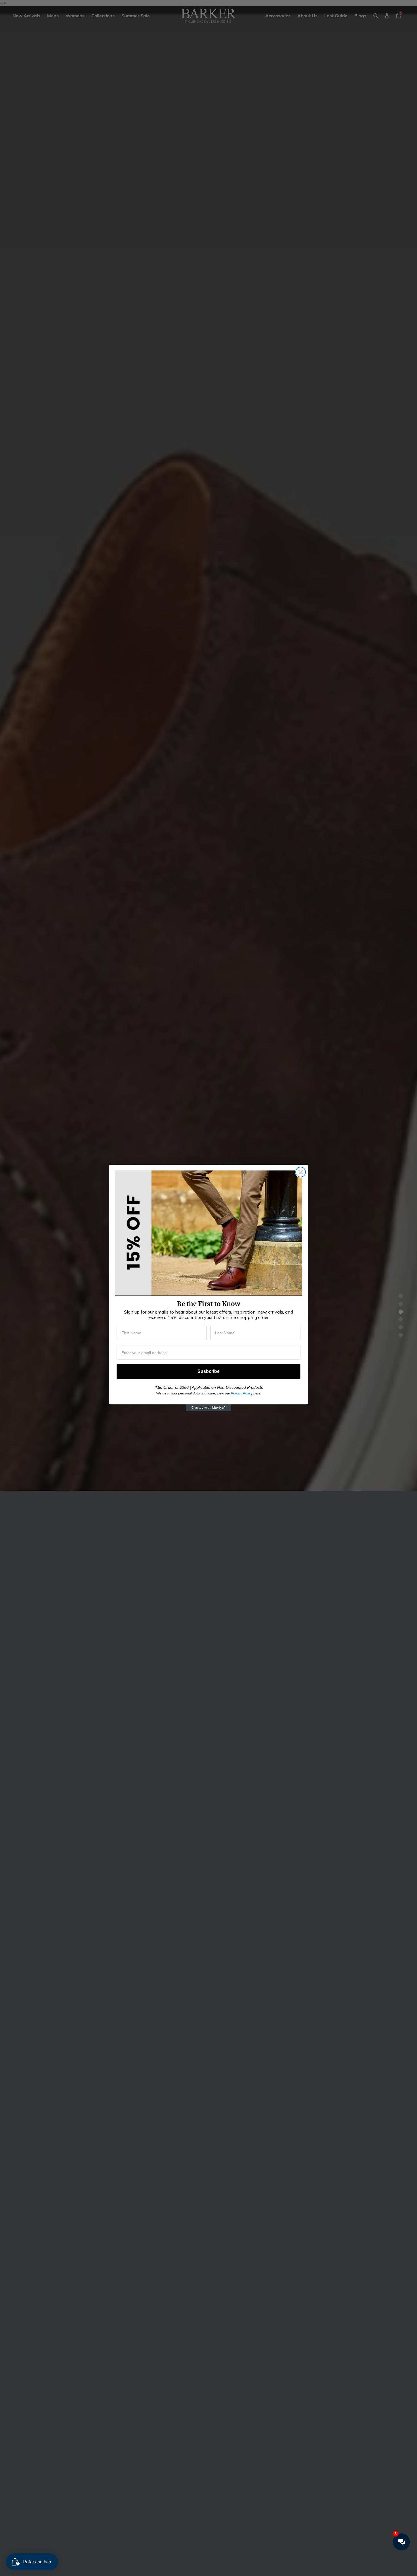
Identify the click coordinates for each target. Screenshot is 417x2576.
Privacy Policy (242, 1393)
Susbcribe (208, 1371)
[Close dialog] (301, 1172)
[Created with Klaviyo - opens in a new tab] (208, 1408)
